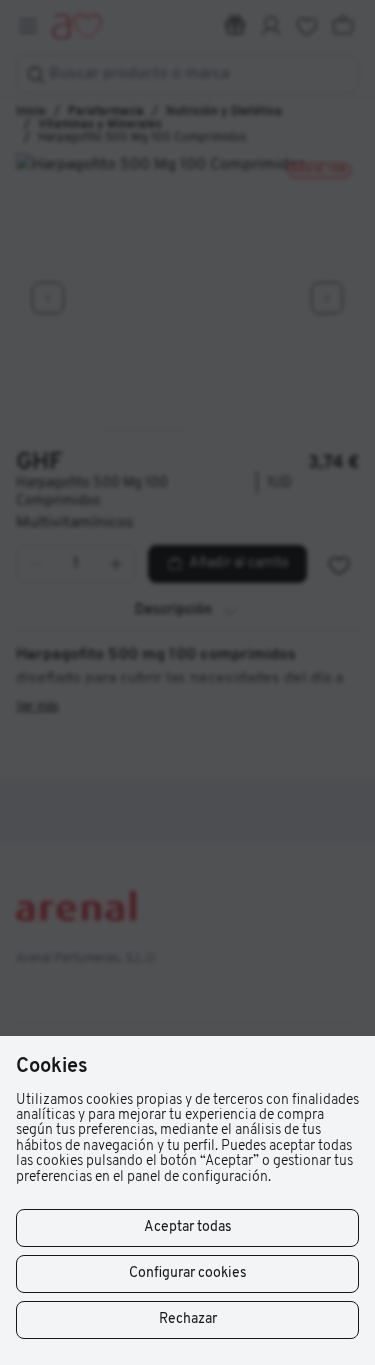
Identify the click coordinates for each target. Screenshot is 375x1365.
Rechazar (188, 1319)
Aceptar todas (188, 1227)
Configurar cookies (188, 1273)
